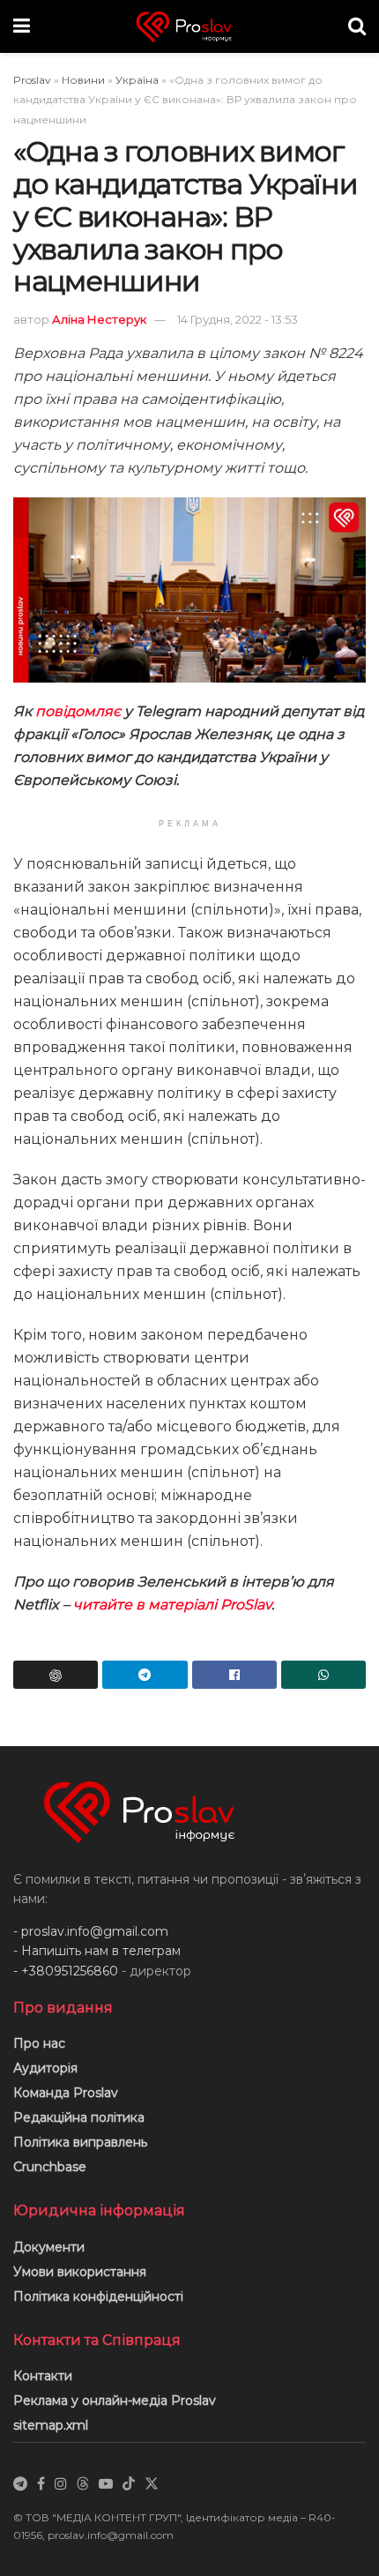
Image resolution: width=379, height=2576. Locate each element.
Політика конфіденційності (98, 2296)
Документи (49, 2247)
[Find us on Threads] (83, 2484)
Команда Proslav (66, 2093)
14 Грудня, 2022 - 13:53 (238, 319)
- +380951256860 (66, 1971)
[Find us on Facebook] (41, 2484)
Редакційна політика (79, 2117)
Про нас (39, 2043)
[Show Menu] (22, 26)
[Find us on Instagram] (61, 2484)
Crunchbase (50, 2167)
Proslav (32, 80)
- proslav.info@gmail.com (91, 1931)
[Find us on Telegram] (20, 2484)
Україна (137, 80)
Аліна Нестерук (99, 319)
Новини (83, 80)
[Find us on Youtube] (106, 2484)
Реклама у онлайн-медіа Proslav (115, 2401)
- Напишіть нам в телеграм (97, 1951)
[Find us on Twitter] (152, 2484)
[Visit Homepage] (189, 27)
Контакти (43, 2376)
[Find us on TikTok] (129, 2484)
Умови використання (80, 2272)
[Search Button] (357, 26)
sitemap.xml (51, 2425)
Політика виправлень (80, 2142)
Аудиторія (45, 2068)
